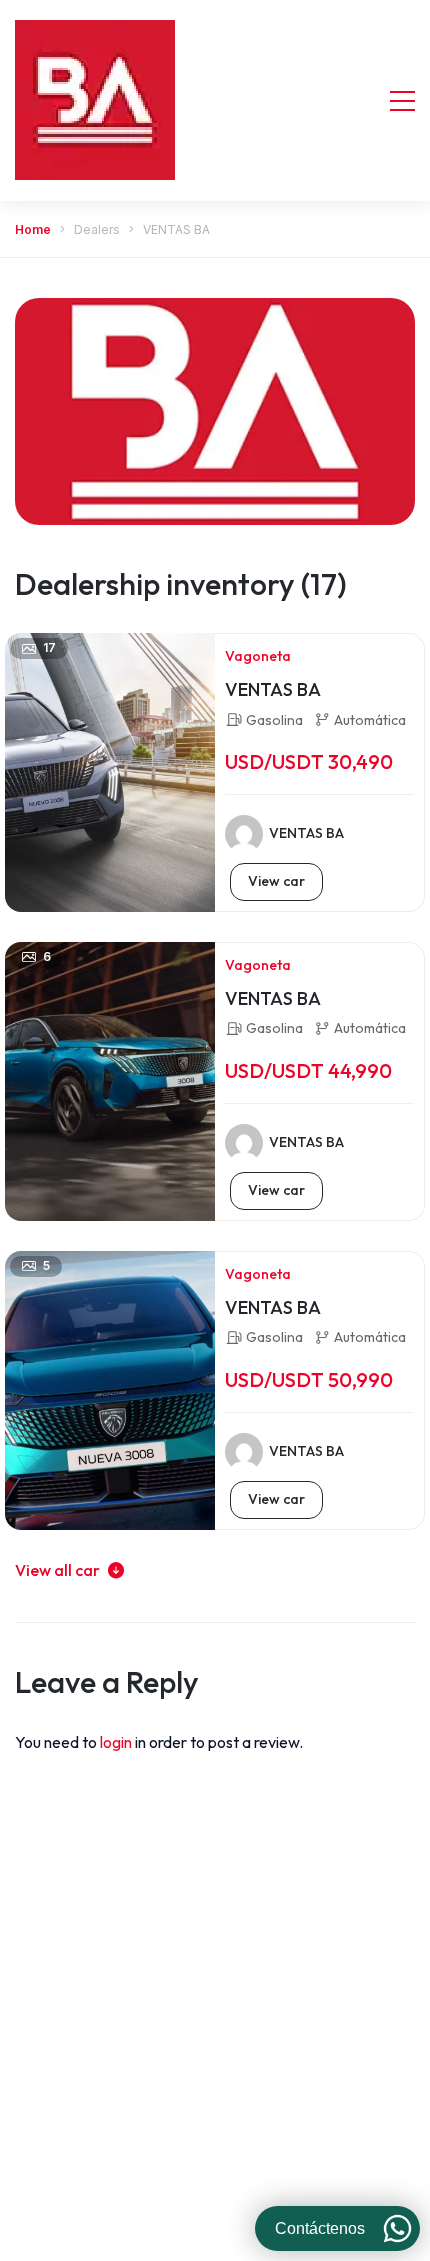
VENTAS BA (273, 690)
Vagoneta (258, 656)
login (117, 1742)
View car (276, 881)
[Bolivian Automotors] (95, 100)
